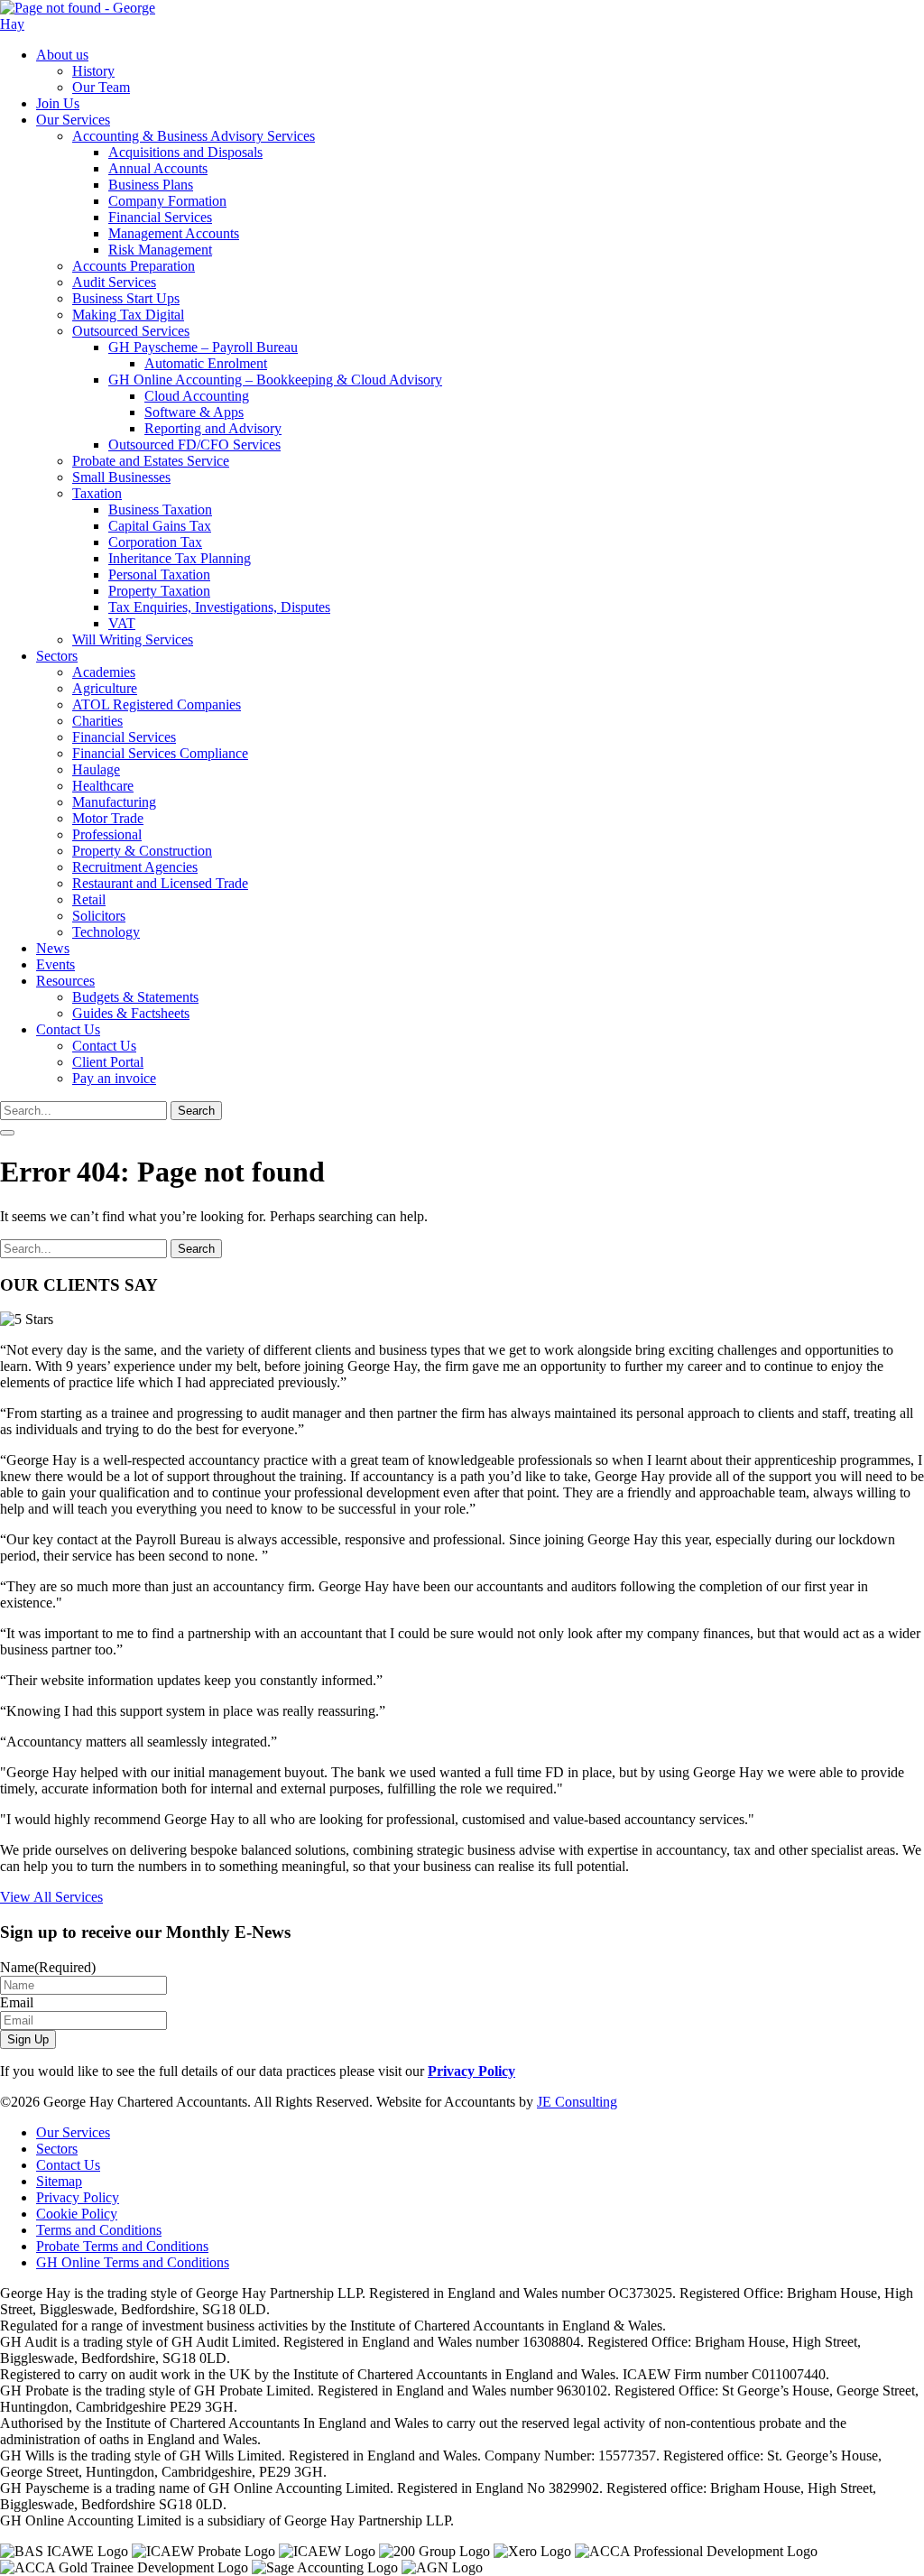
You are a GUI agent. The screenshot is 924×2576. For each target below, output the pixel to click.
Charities (97, 721)
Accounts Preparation (134, 266)
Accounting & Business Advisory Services (194, 136)
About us (62, 55)
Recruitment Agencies (135, 867)
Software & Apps (194, 412)
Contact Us (68, 1029)
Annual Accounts (158, 168)
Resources (65, 981)
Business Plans (151, 185)
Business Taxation (160, 510)
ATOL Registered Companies (157, 704)
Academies (104, 672)
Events (55, 964)
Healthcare (103, 786)
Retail (89, 899)
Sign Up (28, 2039)
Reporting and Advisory (213, 428)
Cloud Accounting (197, 396)
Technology (106, 932)
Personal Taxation (159, 575)
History (93, 71)
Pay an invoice (114, 1078)
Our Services (73, 120)
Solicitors (99, 916)
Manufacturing (114, 802)
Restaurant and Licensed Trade (160, 883)
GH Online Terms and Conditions (133, 2262)
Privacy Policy (471, 2071)
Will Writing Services (133, 639)
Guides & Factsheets (131, 1013)
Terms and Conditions (99, 2230)
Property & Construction (142, 851)
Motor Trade (108, 818)
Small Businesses (121, 477)
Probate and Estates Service (151, 461)
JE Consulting (577, 2102)
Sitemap (59, 2181)
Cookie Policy (77, 2214)
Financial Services (160, 217)
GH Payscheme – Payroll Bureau (203, 347)
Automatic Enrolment (206, 363)
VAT (122, 623)
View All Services (51, 1897)
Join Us (58, 103)
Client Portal (108, 1062)
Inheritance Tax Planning (180, 558)
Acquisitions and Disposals (185, 152)
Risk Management (160, 250)
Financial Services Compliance (160, 753)
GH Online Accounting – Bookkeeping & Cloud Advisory (275, 380)
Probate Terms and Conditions (122, 2246)
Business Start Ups (126, 298)
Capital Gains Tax (160, 526)
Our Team (101, 87)
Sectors (57, 656)
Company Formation (167, 201)
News (53, 948)
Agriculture (105, 688)
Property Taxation (159, 591)
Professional (107, 834)
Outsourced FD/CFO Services (194, 445)
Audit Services (114, 282)
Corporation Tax (155, 542)
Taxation (97, 493)
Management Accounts (174, 233)
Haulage (96, 769)
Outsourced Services (131, 331)
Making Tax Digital (128, 315)
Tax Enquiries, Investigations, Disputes (219, 607)
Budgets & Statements (135, 997)
